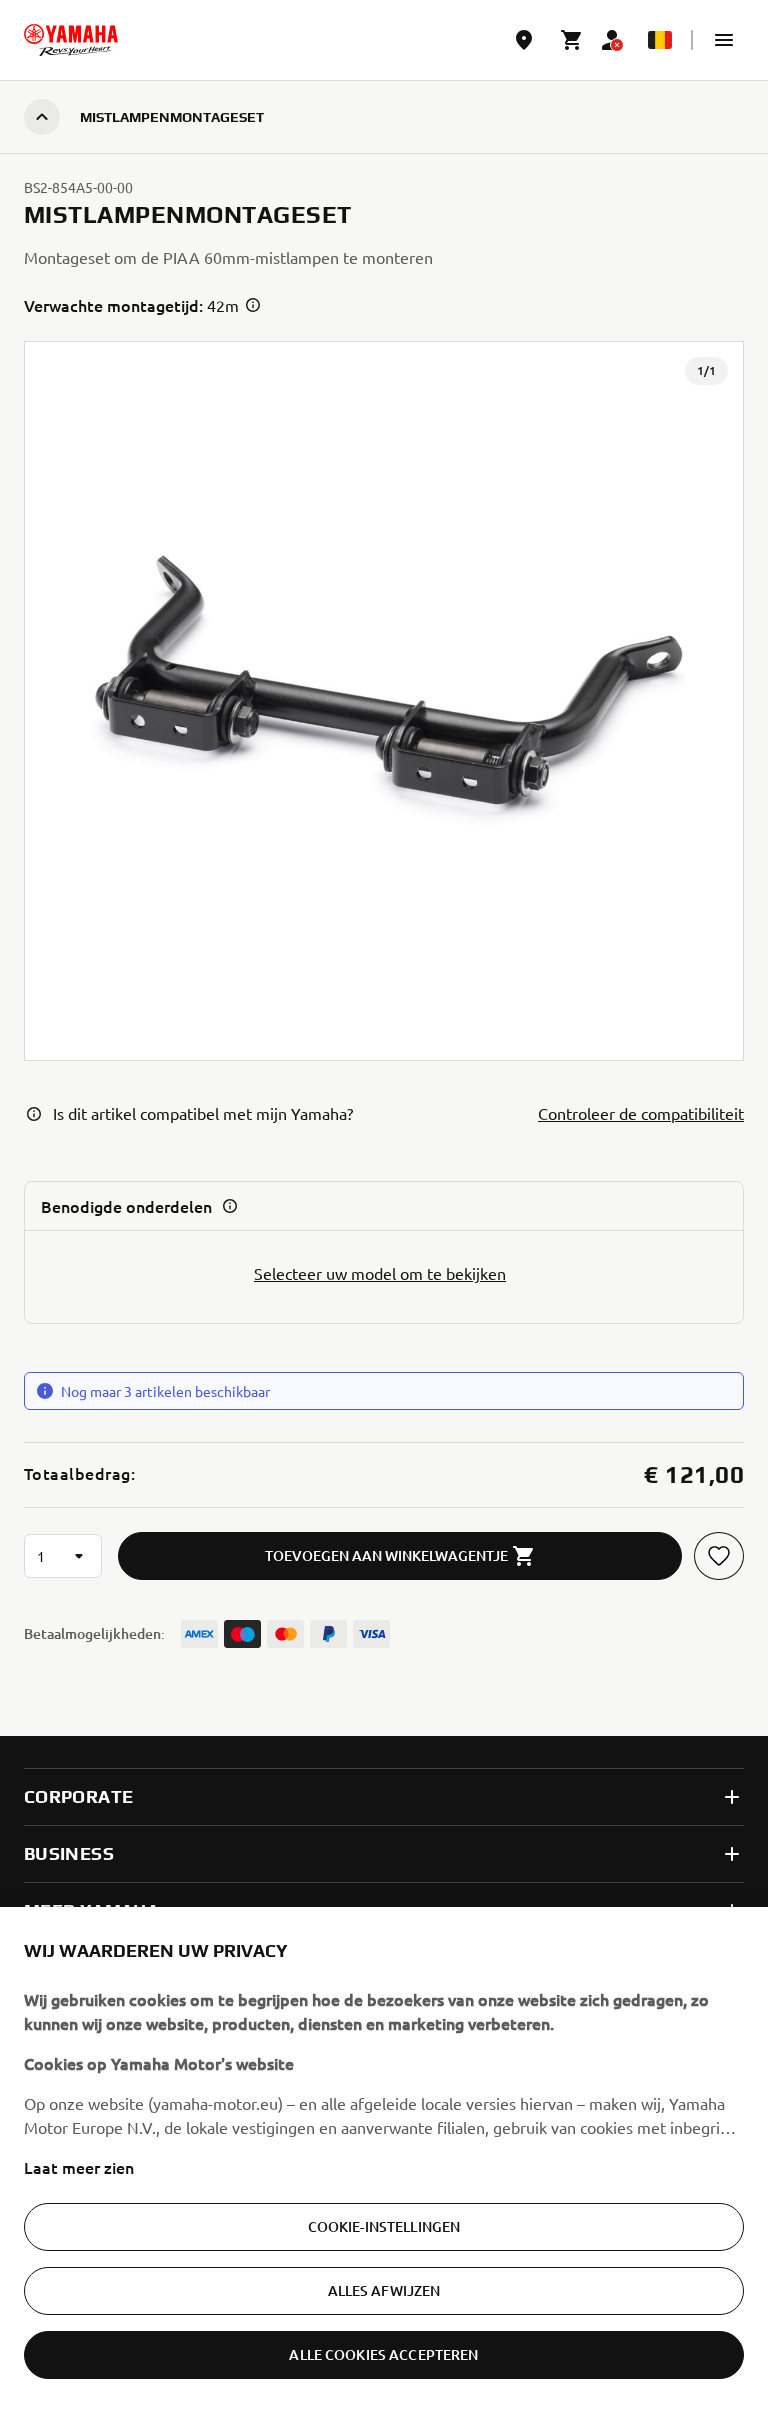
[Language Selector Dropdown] (660, 40)
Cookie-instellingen (384, 2226)
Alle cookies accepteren (383, 2354)
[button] (724, 40)
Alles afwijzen (384, 2290)
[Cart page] (572, 40)
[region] (384, 2159)
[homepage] (71, 40)
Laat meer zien (79, 2167)
